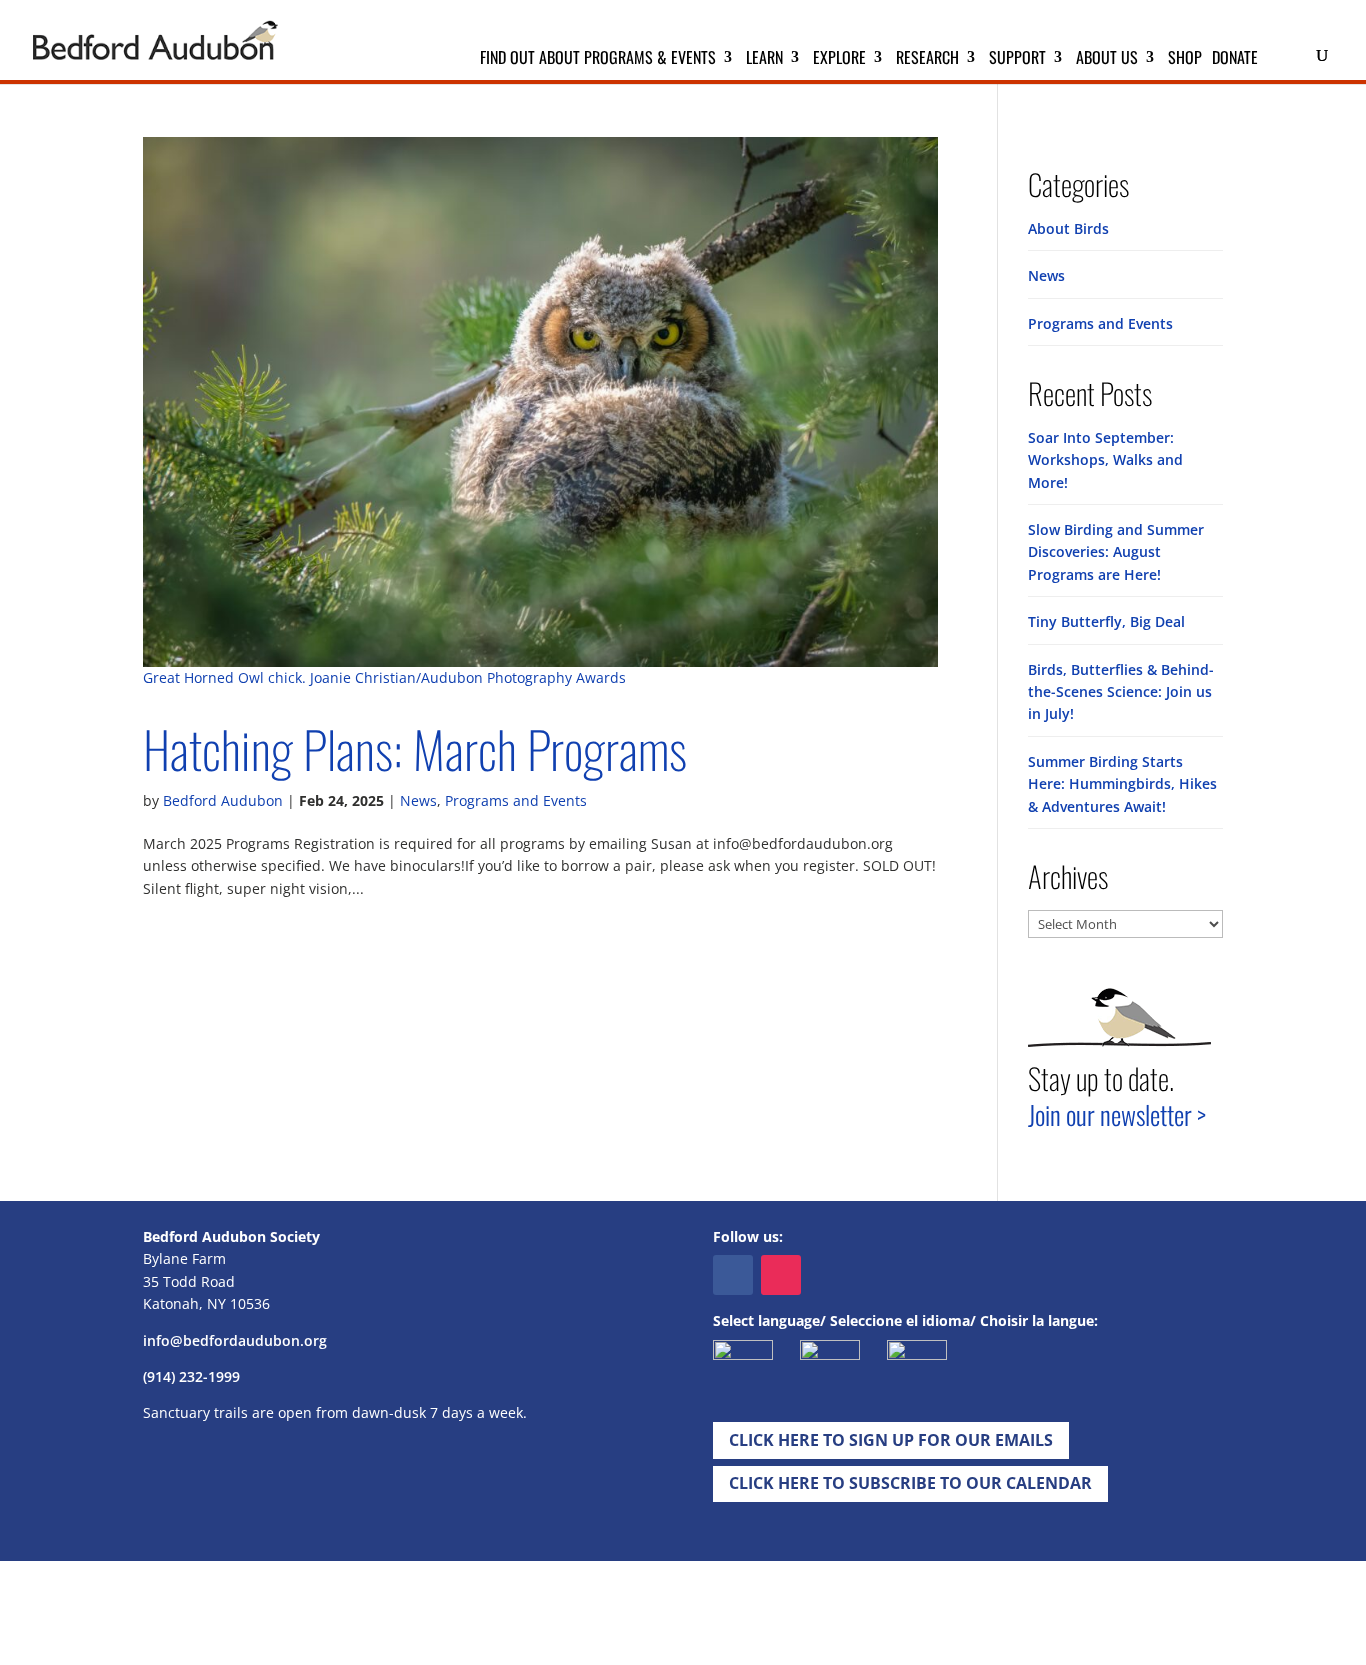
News (418, 800)
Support (1017, 59)
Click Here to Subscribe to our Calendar (910, 1483)
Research (927, 59)
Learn (764, 59)
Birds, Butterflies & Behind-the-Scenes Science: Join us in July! (1121, 692)
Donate (1235, 59)
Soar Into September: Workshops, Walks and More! (1105, 460)
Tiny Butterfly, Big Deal (1106, 621)
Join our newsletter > (1117, 1114)
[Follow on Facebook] (733, 1275)
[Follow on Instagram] (781, 1275)
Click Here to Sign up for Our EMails (891, 1440)
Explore (839, 59)
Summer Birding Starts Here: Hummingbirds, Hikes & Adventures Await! (1122, 784)
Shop (1185, 59)
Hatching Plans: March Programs (415, 748)
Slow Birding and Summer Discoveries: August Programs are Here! (1116, 552)
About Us (1107, 59)
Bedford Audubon (223, 800)
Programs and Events (516, 800)
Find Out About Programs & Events (598, 59)
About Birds (1068, 228)
